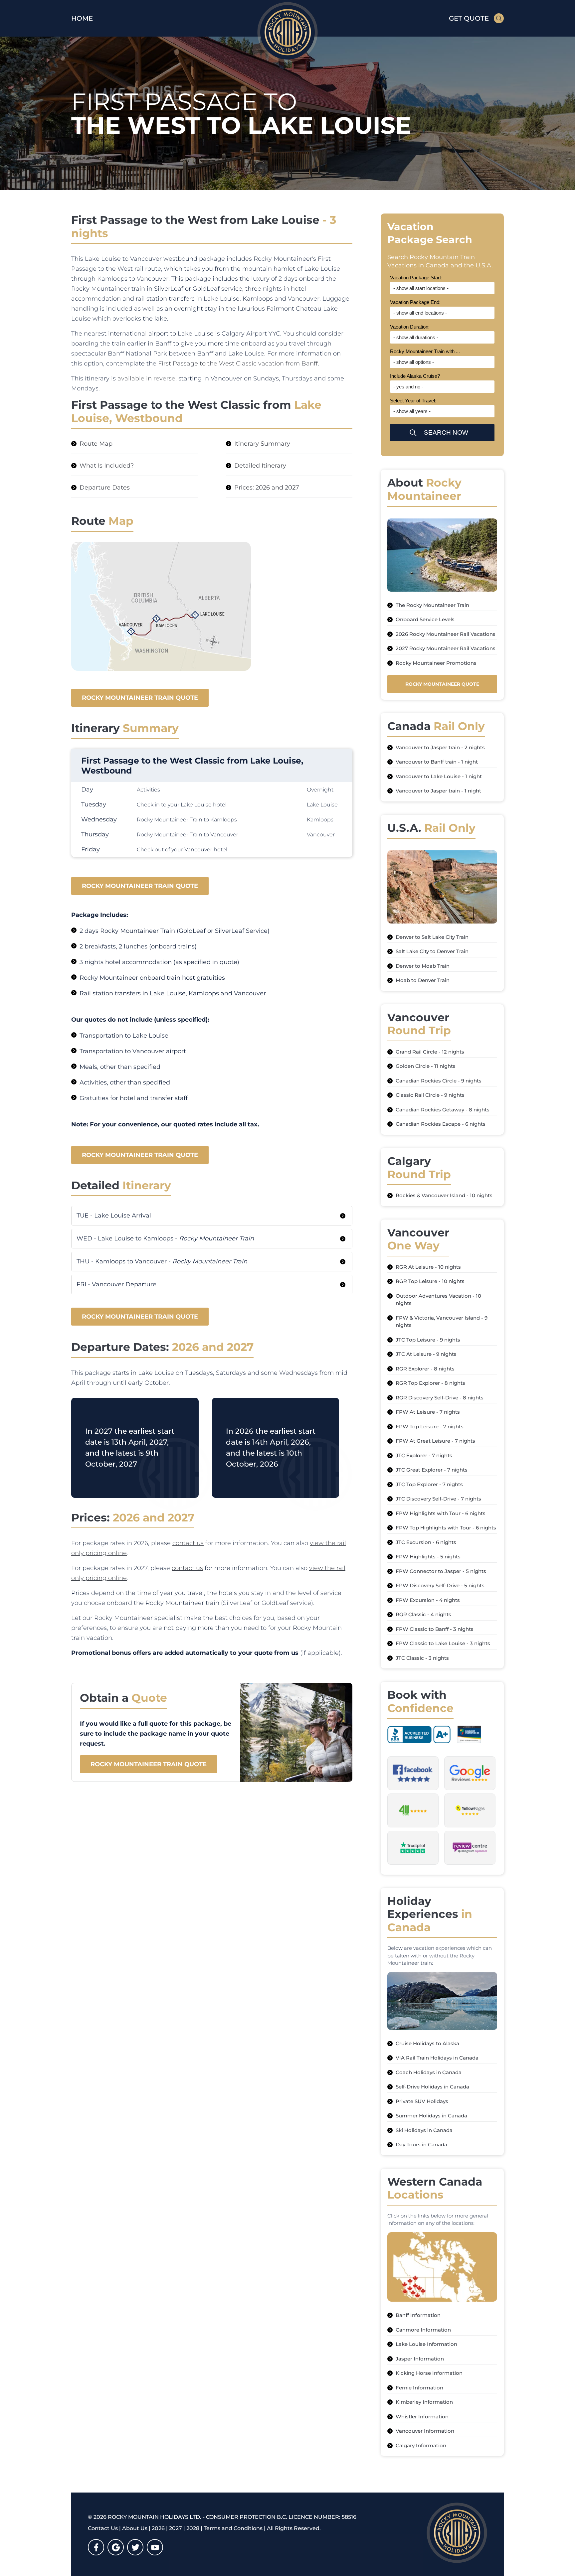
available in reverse (146, 378)
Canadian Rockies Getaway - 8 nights (443, 1110)
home (82, 18)
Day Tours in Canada (421, 2145)
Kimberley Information (424, 2402)
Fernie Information (419, 2388)
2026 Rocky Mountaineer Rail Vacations (446, 634)
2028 (193, 2528)
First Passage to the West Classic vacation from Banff (238, 363)
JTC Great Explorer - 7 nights (432, 1470)
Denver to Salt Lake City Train (432, 937)
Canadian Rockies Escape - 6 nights (441, 1124)
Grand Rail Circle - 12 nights (430, 1052)
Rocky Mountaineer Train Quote (140, 698)
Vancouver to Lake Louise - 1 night (439, 776)
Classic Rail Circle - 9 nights (430, 1095)
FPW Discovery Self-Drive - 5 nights (440, 1585)
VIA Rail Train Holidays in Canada (437, 2058)
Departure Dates (105, 488)
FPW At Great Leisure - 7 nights (435, 1441)
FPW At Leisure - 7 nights (428, 1412)
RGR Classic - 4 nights (423, 1614)
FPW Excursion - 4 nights (428, 1600)
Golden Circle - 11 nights (426, 1066)
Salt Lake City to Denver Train (432, 951)
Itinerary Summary (262, 444)
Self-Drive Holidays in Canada (432, 2087)
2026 (158, 2528)
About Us (135, 2528)
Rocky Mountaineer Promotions (436, 663)
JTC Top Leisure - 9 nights (428, 1340)
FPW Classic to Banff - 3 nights (435, 1629)
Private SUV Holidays (422, 2101)
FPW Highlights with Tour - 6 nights (441, 1513)
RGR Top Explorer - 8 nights (430, 1383)
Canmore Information (423, 2330)
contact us (188, 1543)
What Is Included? (107, 466)
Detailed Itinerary (260, 466)
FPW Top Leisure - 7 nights (430, 1427)
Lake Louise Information (426, 2344)
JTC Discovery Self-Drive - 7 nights (438, 1499)
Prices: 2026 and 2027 (267, 488)
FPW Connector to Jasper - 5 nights (441, 1571)
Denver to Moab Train (423, 966)
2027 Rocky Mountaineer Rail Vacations (446, 648)
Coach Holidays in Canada (429, 2072)
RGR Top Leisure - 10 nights (430, 1281)
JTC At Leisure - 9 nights (426, 1354)
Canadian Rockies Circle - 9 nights (439, 1081)
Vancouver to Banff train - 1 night (437, 762)
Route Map (96, 444)
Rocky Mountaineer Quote (442, 684)
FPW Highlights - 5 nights (428, 1557)
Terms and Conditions (233, 2528)
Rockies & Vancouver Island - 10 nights (444, 1195)
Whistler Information (422, 2417)
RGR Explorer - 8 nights (425, 1369)
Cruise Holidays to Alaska (427, 2043)
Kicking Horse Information (429, 2373)
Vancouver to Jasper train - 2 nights (440, 747)
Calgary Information (421, 2445)
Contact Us (103, 2528)
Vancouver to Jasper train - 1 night (438, 791)
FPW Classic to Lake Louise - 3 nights (443, 1643)
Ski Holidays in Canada (424, 2130)
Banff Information (418, 2315)
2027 (176, 2528)
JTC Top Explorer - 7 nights (429, 1484)
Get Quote (469, 18)
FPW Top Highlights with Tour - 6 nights (446, 1528)
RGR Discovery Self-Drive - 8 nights (440, 1398)
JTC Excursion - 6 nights (426, 1542)
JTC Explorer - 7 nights (424, 1455)
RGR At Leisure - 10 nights (428, 1267)
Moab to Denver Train (423, 980)
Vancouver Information (425, 2431)
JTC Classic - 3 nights (422, 1658)
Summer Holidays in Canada (431, 2116)
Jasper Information (420, 2359)
